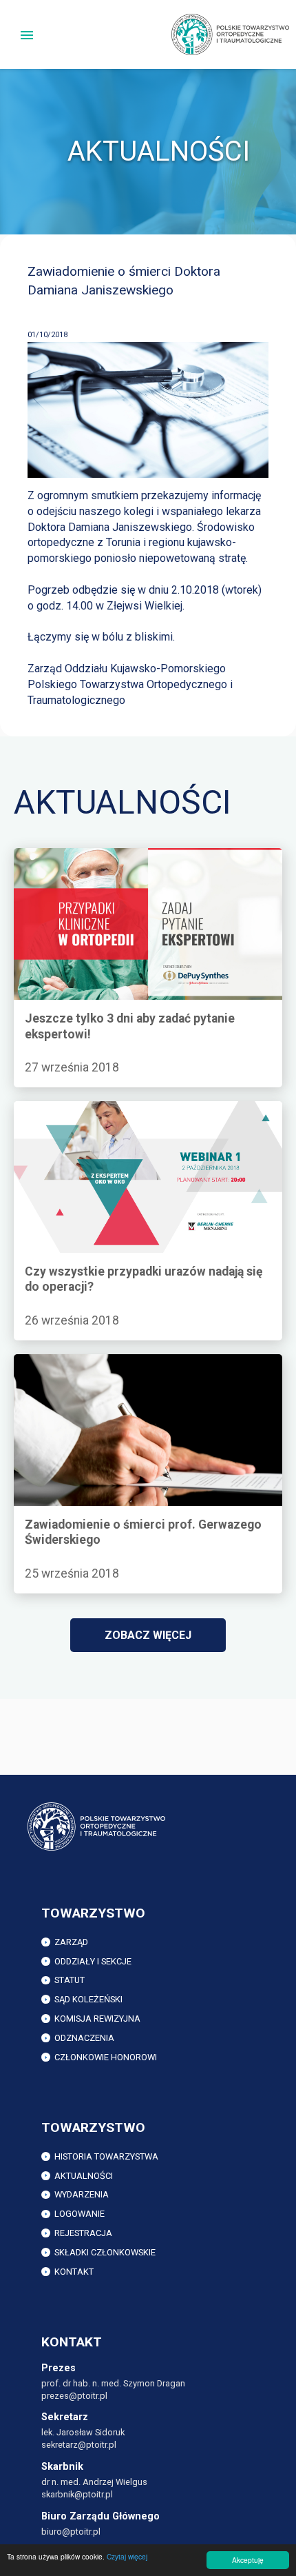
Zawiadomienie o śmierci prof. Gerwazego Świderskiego (115, 1369)
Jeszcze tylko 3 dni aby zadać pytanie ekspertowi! (136, 855)
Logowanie (80, 2214)
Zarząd (71, 1942)
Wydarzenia (82, 2194)
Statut (70, 1980)
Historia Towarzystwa (106, 2156)
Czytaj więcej (127, 2556)
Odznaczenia (84, 2038)
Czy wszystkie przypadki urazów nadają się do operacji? (127, 1116)
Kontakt (74, 2272)
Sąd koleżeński (88, 1999)
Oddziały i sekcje (93, 1961)
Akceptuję (248, 2560)
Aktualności (84, 2176)
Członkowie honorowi (106, 2057)
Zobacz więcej (148, 1635)
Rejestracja (83, 2233)
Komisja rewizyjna (97, 2019)
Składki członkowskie (105, 2252)
